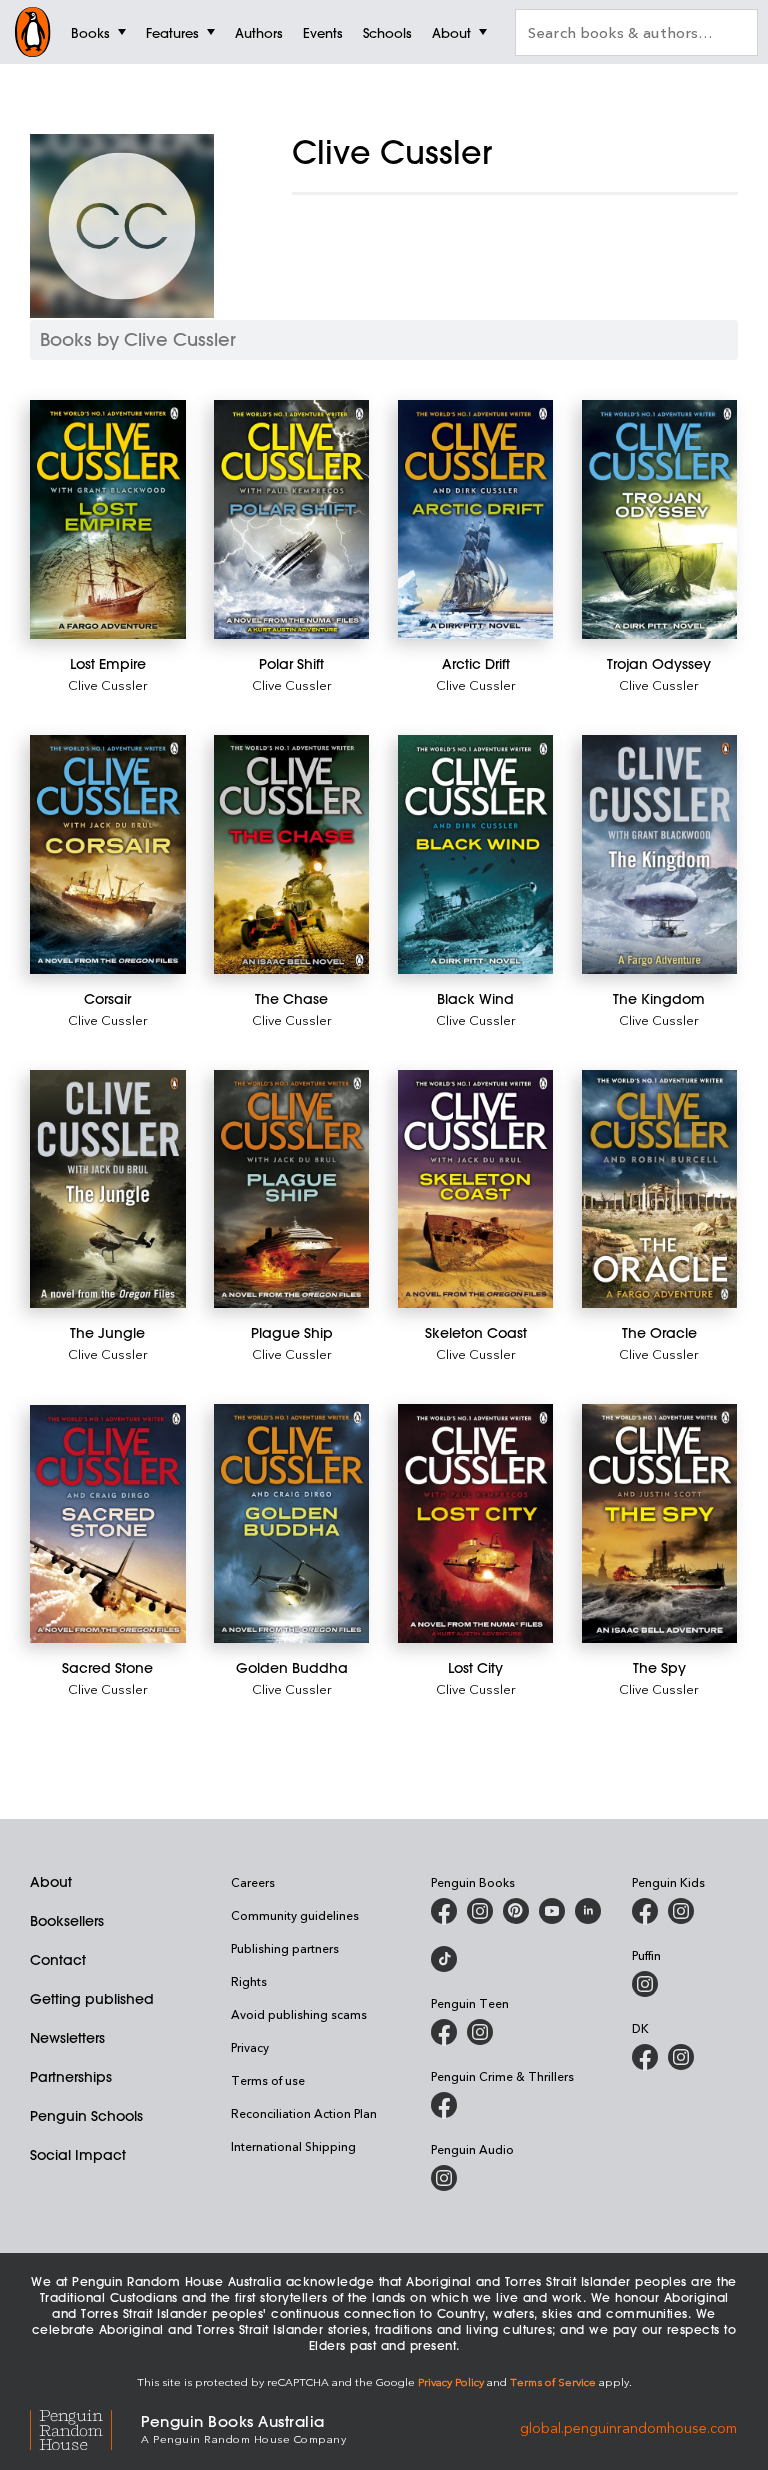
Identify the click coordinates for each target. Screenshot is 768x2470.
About (51, 1882)
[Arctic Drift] (476, 519)
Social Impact (78, 2155)
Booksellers (67, 1921)
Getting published (92, 1999)
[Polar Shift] (292, 519)
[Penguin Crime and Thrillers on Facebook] (444, 2105)
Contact (58, 1960)
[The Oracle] (660, 1189)
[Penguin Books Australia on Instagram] (480, 1911)
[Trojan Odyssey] (660, 519)
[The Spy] (660, 1523)
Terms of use (268, 2080)
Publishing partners (285, 1948)
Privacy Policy (451, 2381)
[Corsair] (108, 854)
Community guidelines (295, 1915)
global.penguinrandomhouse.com (628, 2427)
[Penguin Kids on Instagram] (681, 1911)
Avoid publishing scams (299, 2014)
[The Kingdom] (660, 854)
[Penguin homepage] (33, 32)
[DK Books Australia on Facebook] (645, 2057)
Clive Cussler (108, 684)
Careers (253, 1882)
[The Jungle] (108, 1189)
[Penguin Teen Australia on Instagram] (480, 2032)
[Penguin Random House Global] (85, 2427)
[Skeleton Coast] (476, 1189)
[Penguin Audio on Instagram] (444, 2178)
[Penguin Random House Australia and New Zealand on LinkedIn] (588, 1911)
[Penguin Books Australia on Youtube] (552, 1911)
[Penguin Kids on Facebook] (645, 1911)
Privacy (250, 2047)
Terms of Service (553, 2381)
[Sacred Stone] (108, 1524)
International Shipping (293, 2146)
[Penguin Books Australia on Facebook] (444, 1911)
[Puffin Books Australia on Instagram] (645, 1984)
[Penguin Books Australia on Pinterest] (516, 1911)
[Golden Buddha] (292, 1523)
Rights (249, 1981)
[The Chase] (292, 854)
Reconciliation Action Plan (304, 2113)
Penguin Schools (86, 2116)
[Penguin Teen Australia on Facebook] (444, 2032)
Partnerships (71, 2077)
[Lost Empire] (108, 519)
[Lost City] (476, 1523)
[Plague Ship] (292, 1189)
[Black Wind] (476, 854)
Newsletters (67, 2038)
